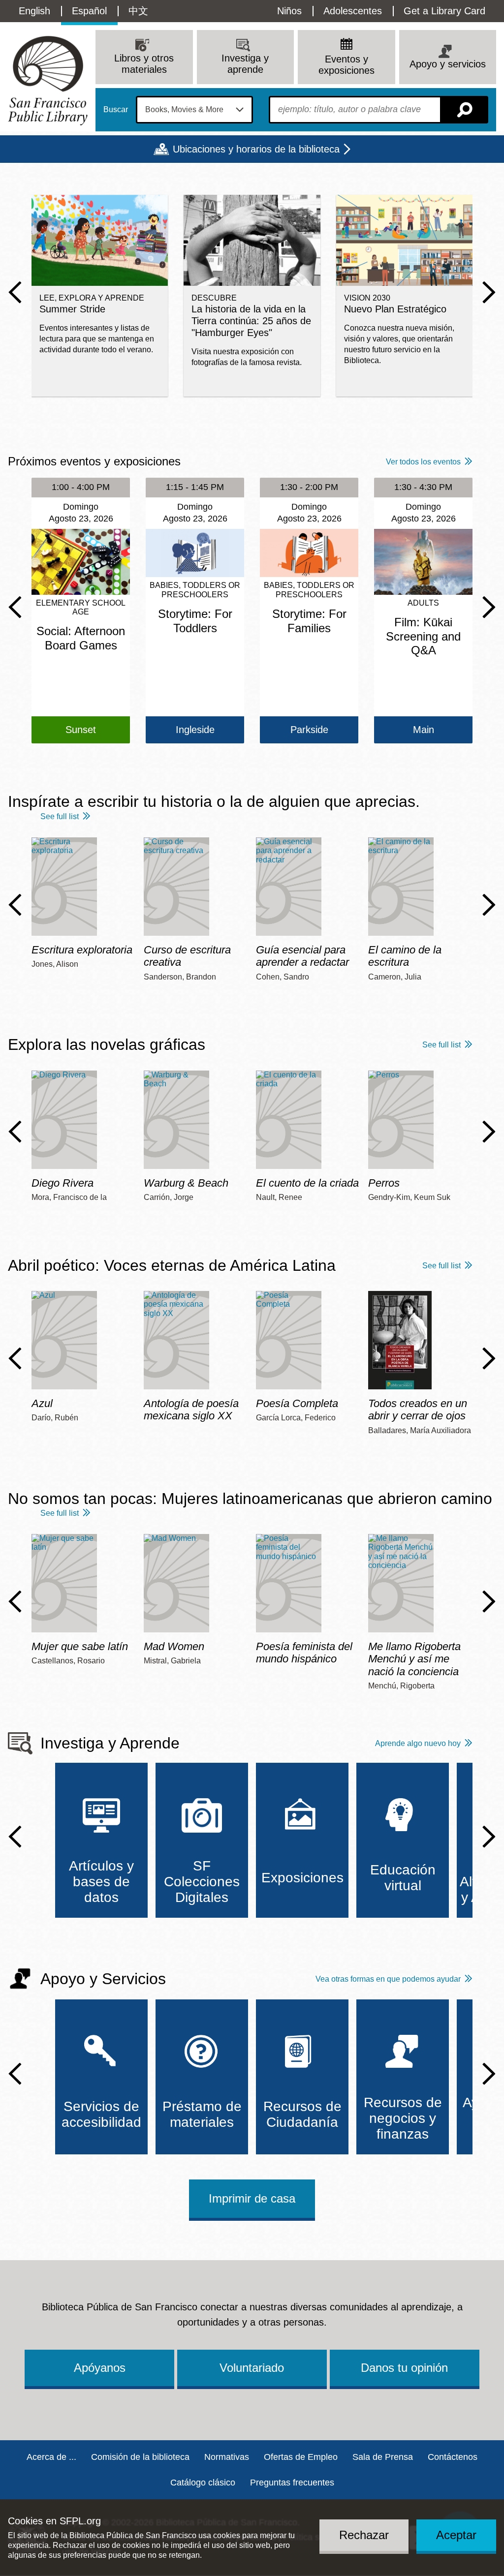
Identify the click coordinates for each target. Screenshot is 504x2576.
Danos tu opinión (404, 2368)
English (34, 11)
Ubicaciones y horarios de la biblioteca (256, 149)
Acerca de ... (51, 2457)
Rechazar (364, 2535)
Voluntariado (252, 2368)
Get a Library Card (444, 11)
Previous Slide (15, 292)
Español (89, 11)
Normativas (227, 2457)
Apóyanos (100, 2368)
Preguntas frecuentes (292, 2483)
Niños (289, 11)
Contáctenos (453, 2457)
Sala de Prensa (383, 2457)
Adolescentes (353, 11)
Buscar (116, 110)
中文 (138, 11)
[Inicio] (48, 80)
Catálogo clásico (203, 2483)
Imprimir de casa (252, 2198)
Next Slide (489, 292)
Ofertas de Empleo (301, 2457)
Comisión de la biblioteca (140, 2457)
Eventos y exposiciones (346, 65)
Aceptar (456, 2535)
